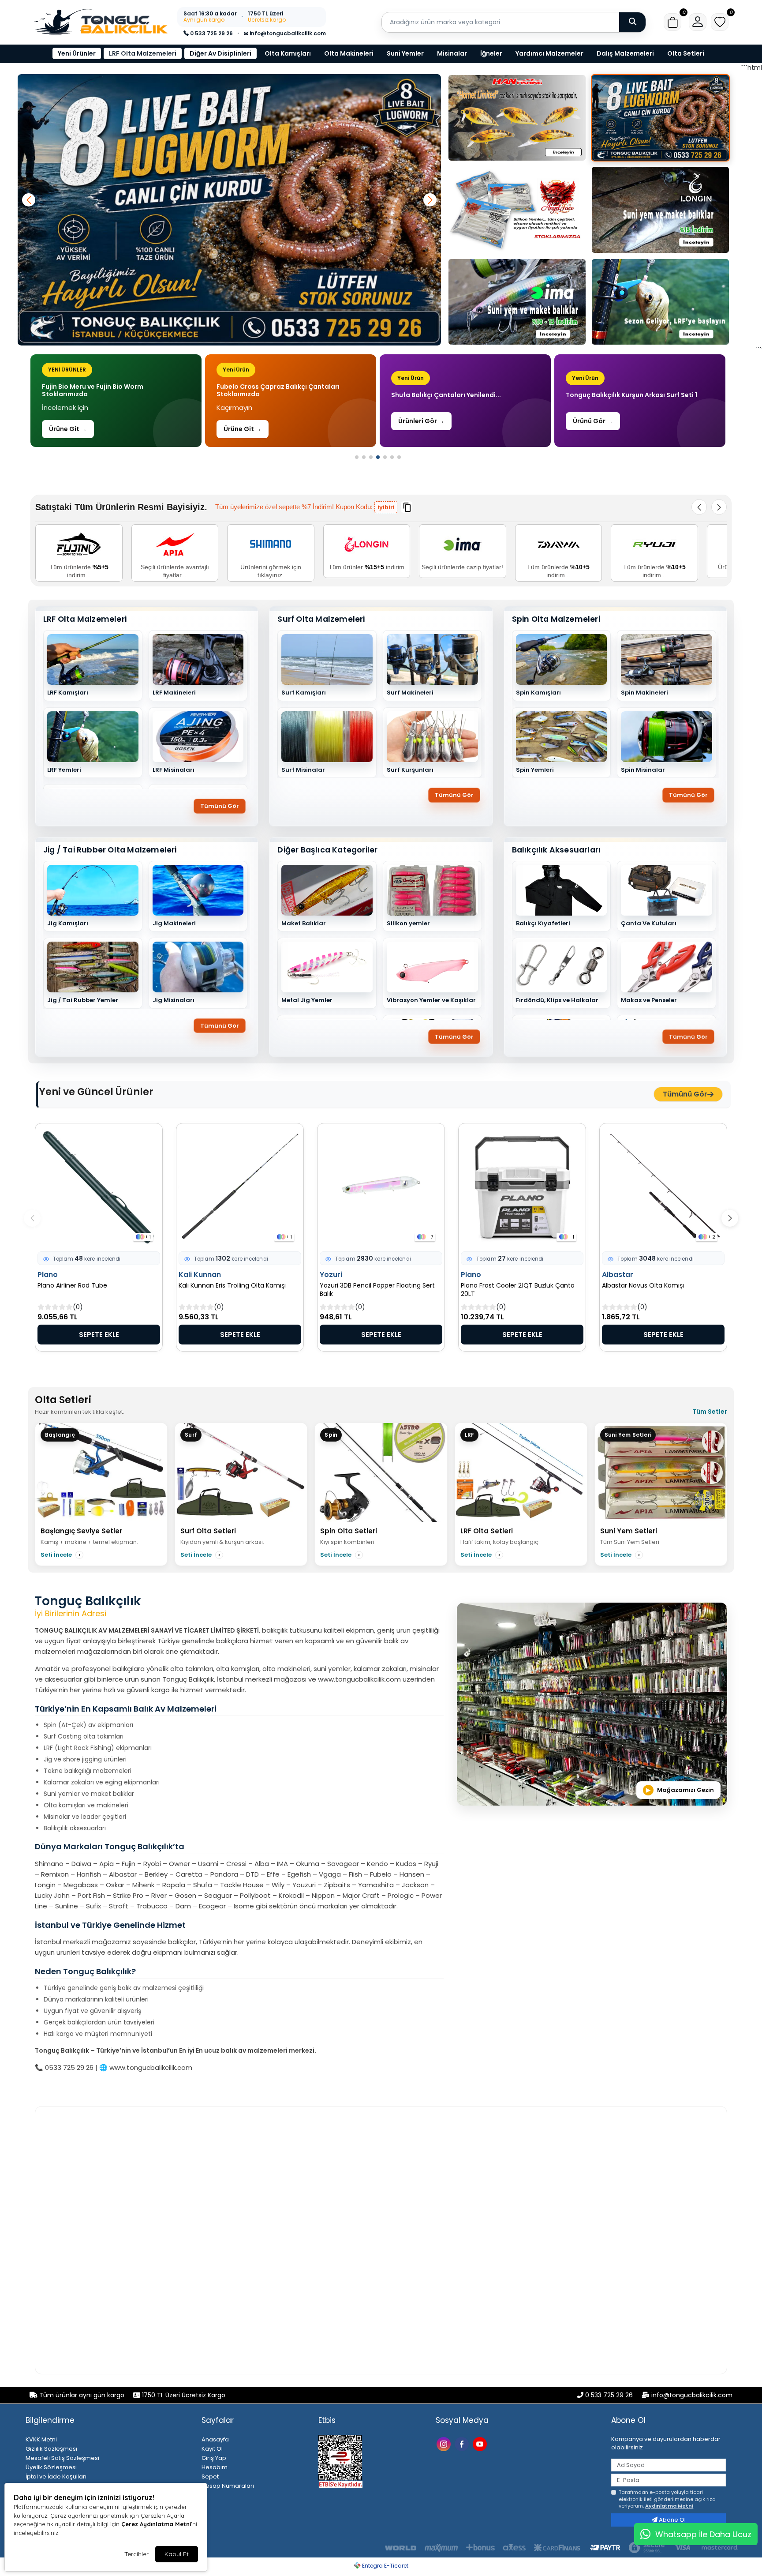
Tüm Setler (710, 1412)
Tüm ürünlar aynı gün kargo (82, 2395)
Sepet (210, 2476)
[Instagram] (445, 2443)
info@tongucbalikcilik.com (692, 2395)
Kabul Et (177, 2554)
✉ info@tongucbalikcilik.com (285, 33)
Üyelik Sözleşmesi (51, 2467)
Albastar (618, 1275)
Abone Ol (672, 2520)
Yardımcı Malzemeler (549, 53)
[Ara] (632, 22)
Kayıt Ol (212, 2449)
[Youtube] (481, 2443)
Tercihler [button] (136, 2554)
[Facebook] (463, 2443)
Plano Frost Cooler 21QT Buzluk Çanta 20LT (518, 1290)
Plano (48, 1275)
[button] (672, 22)
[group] (116, 401)
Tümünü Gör (220, 806)
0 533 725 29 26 (211, 33)
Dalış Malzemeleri (625, 53)
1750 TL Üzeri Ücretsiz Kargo (183, 2395)
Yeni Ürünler (77, 53)
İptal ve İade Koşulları (56, 2476)
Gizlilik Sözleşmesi (51, 2449)
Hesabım (215, 2467)
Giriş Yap (214, 2458)
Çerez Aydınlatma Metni (156, 2524)
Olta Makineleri (349, 53)
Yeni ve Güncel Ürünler (96, 1092)
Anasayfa (215, 2439)
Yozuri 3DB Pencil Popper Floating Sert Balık (377, 1290)
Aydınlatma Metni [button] (669, 2506)
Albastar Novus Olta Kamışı (643, 1286)
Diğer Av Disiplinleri (220, 53)
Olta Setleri (686, 53)
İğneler (491, 53)
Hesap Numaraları (228, 2486)
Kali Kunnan (200, 1275)
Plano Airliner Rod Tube (72, 1286)
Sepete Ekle (99, 1335)
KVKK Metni (41, 2439)
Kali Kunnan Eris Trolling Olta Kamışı (232, 1286)
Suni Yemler (405, 53)
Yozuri (331, 1275)
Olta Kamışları (288, 53)
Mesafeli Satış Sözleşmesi (62, 2458)
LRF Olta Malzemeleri (143, 53)
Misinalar (452, 53)
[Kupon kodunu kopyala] (407, 507)
